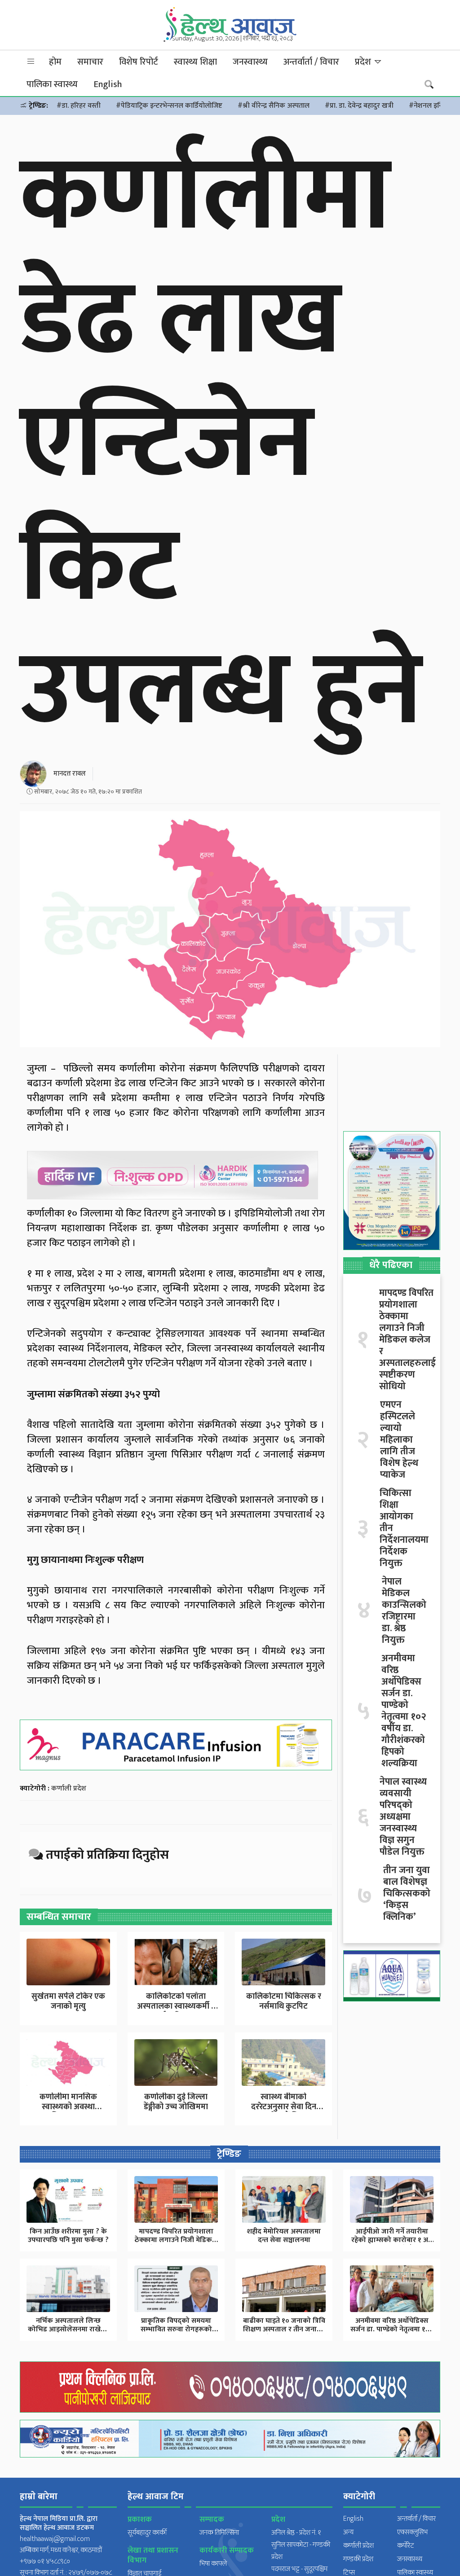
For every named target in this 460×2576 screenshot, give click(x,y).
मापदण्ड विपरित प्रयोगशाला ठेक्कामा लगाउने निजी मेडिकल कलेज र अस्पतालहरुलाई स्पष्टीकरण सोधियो (407, 1340)
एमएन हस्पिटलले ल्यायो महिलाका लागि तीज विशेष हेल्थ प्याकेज (399, 1440)
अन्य (348, 2532)
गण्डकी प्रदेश (358, 2559)
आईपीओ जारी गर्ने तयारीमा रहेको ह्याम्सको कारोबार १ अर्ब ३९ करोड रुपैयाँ (392, 2240)
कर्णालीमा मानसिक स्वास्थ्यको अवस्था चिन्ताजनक (68, 2107)
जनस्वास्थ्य (250, 62)
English (108, 84)
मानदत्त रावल (70, 774)
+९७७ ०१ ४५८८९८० (45, 2561)
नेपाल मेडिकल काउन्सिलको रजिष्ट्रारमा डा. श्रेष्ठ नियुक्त (404, 1611)
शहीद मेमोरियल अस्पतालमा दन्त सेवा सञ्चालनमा (284, 2236)
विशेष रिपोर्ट (139, 62)
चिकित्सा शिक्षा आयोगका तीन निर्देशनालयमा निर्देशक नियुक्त (404, 1528)
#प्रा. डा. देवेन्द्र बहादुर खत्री (359, 106)
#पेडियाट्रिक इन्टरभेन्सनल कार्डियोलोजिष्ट (169, 106)
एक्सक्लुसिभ (412, 2532)
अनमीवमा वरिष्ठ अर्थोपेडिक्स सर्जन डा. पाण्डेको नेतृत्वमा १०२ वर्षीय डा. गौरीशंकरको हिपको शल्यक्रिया (404, 1711)
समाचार (90, 62)
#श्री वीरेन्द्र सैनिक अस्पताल (274, 106)
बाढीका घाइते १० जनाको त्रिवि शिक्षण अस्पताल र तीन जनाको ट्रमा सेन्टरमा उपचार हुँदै (284, 2329)
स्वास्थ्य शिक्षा (195, 62)
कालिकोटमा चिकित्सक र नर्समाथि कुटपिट (284, 2001)
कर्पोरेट (406, 2546)
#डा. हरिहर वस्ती (79, 106)
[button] (31, 62)
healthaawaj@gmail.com (55, 2539)
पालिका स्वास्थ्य (52, 84)
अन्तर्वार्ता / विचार (311, 62)
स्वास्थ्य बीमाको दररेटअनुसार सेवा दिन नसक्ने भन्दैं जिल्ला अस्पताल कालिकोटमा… (284, 2112)
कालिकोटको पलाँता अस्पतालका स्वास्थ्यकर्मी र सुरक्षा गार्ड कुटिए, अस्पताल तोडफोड (176, 2011)
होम (55, 62)
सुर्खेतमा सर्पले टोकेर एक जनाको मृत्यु (68, 2001)
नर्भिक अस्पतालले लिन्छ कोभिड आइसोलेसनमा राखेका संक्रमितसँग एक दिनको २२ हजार (68, 2334)
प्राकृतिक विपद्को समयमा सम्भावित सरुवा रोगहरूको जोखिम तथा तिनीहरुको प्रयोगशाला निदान (176, 2334)
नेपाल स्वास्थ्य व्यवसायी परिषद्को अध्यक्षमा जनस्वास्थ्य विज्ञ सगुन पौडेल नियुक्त (403, 1817)
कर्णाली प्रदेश (69, 1788)
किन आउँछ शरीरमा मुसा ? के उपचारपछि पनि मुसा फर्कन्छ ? (68, 2236)
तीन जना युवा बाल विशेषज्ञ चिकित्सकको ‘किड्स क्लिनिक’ (407, 1894)
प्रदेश (364, 62)
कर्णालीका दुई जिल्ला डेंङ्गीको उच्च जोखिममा (176, 2102)
